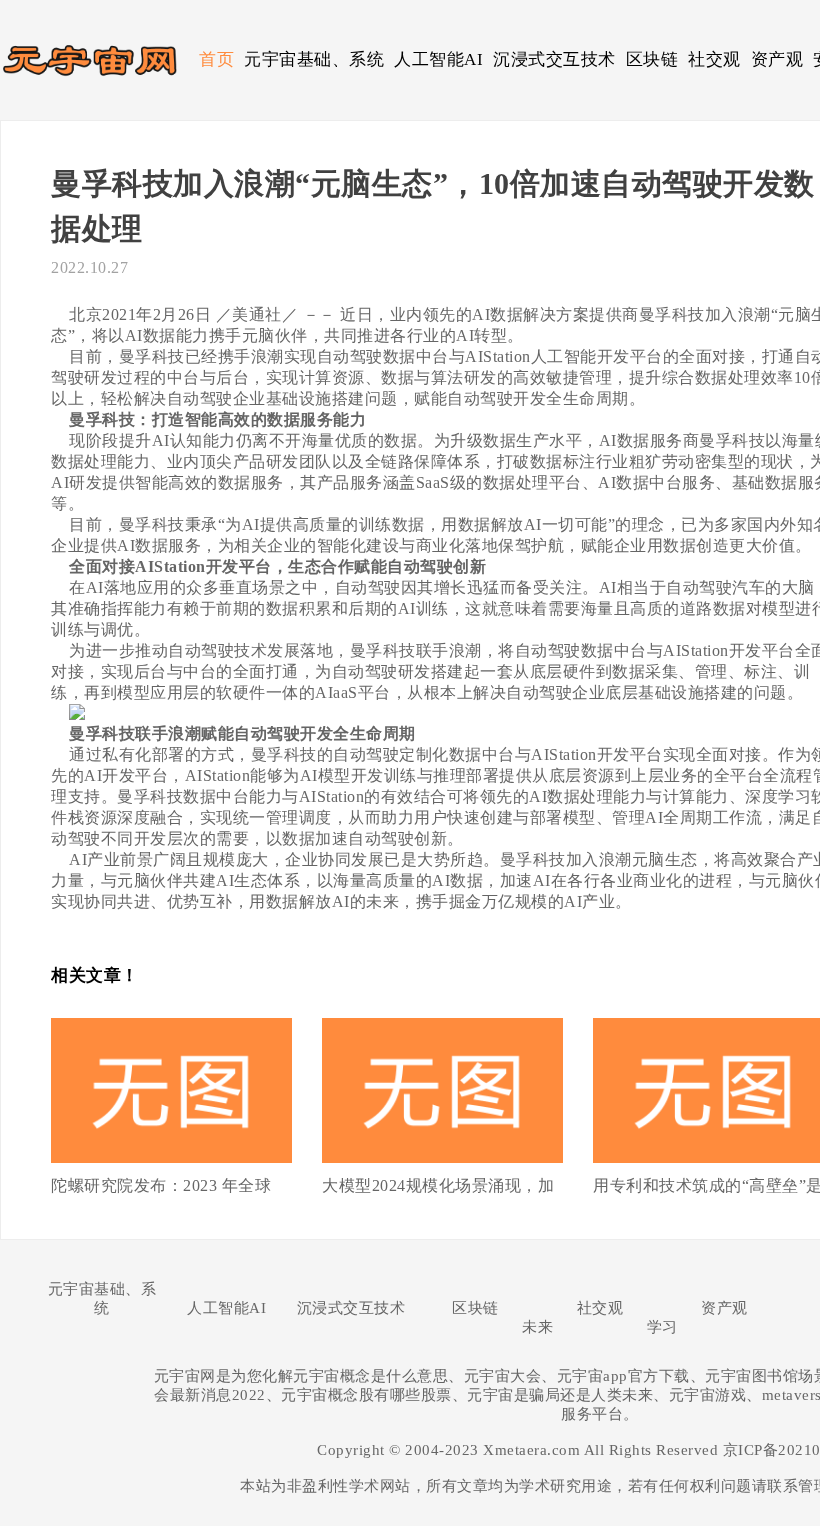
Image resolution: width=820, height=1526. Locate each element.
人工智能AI (438, 59)
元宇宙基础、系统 (314, 59)
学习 (662, 1327)
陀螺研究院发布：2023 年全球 (161, 1185)
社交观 (714, 59)
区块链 (652, 59)
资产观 (777, 59)
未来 (537, 1327)
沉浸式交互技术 (554, 59)
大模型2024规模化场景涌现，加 (438, 1185)
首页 (216, 59)
